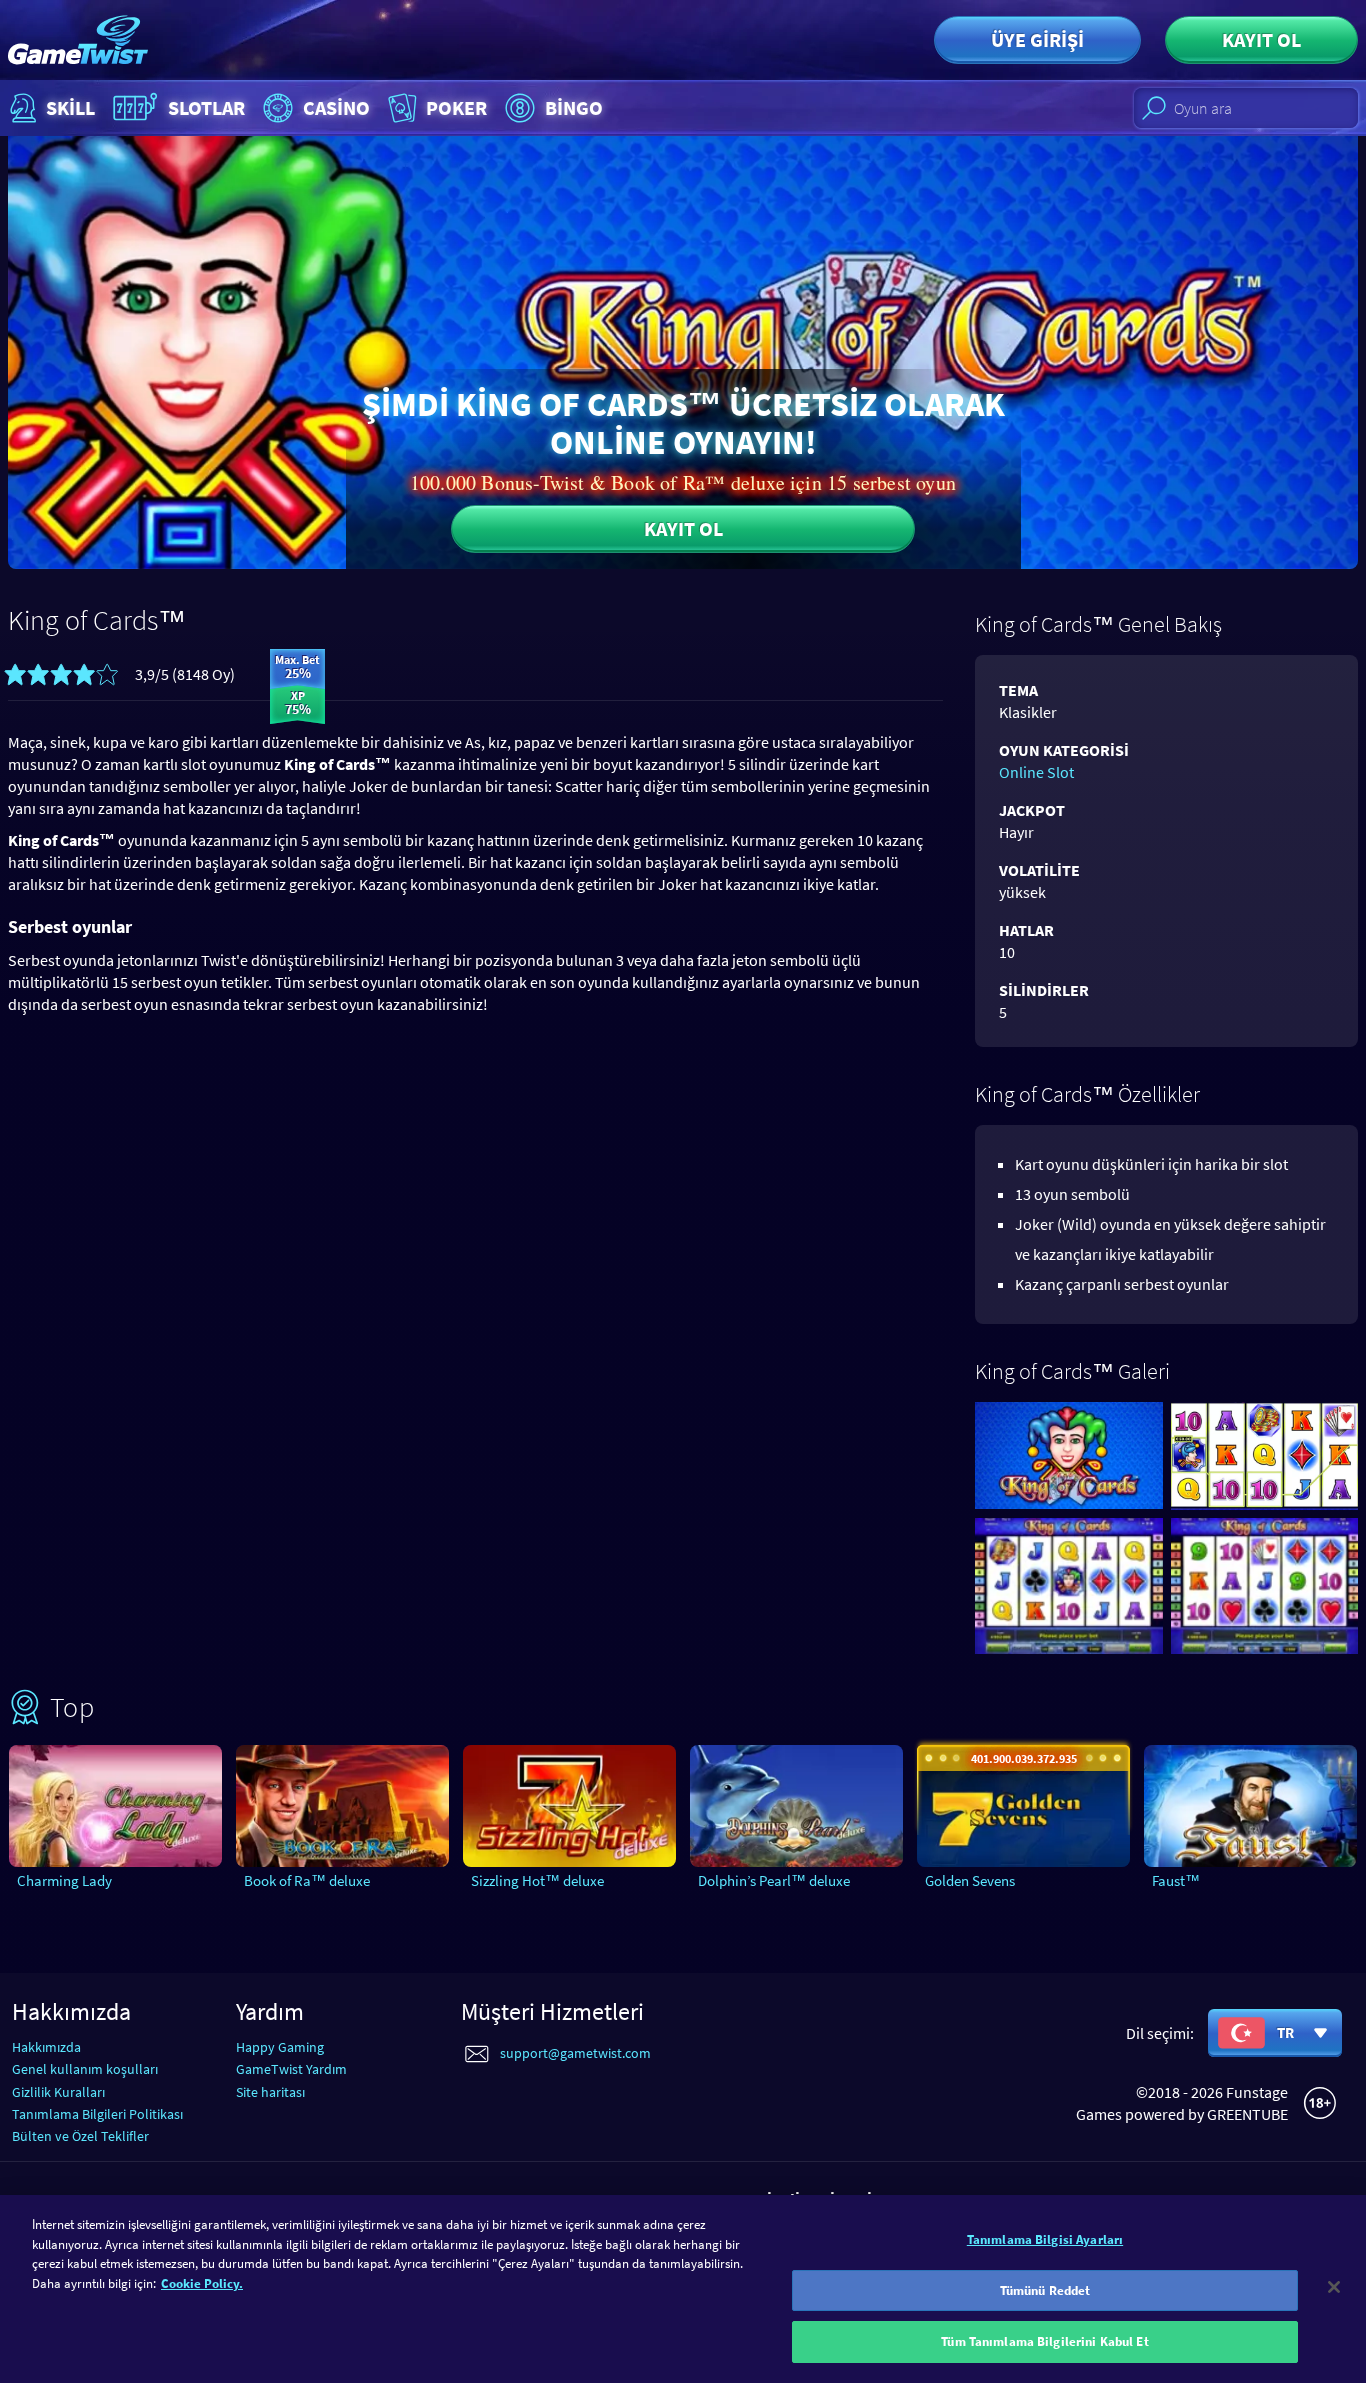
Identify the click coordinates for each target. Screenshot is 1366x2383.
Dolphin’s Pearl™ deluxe (774, 1880)
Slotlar (206, 107)
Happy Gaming (280, 2047)
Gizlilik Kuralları (58, 2092)
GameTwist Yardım (291, 2069)
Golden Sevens (970, 1880)
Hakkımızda (46, 2047)
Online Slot (1036, 772)
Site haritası (270, 2092)
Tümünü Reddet (1045, 2290)
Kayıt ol (1261, 39)
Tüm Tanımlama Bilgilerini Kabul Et (1044, 2341)
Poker (456, 107)
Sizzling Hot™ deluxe (537, 1880)
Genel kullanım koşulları (85, 2069)
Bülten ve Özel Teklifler (80, 2136)
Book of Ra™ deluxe (307, 1880)
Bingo (574, 107)
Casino (336, 107)
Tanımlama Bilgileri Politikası (97, 2114)
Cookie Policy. (202, 2283)
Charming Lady (64, 1880)
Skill (70, 107)
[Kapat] (1334, 2287)
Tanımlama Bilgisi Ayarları (1045, 2239)
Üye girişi (1037, 39)
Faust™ (1176, 1880)
